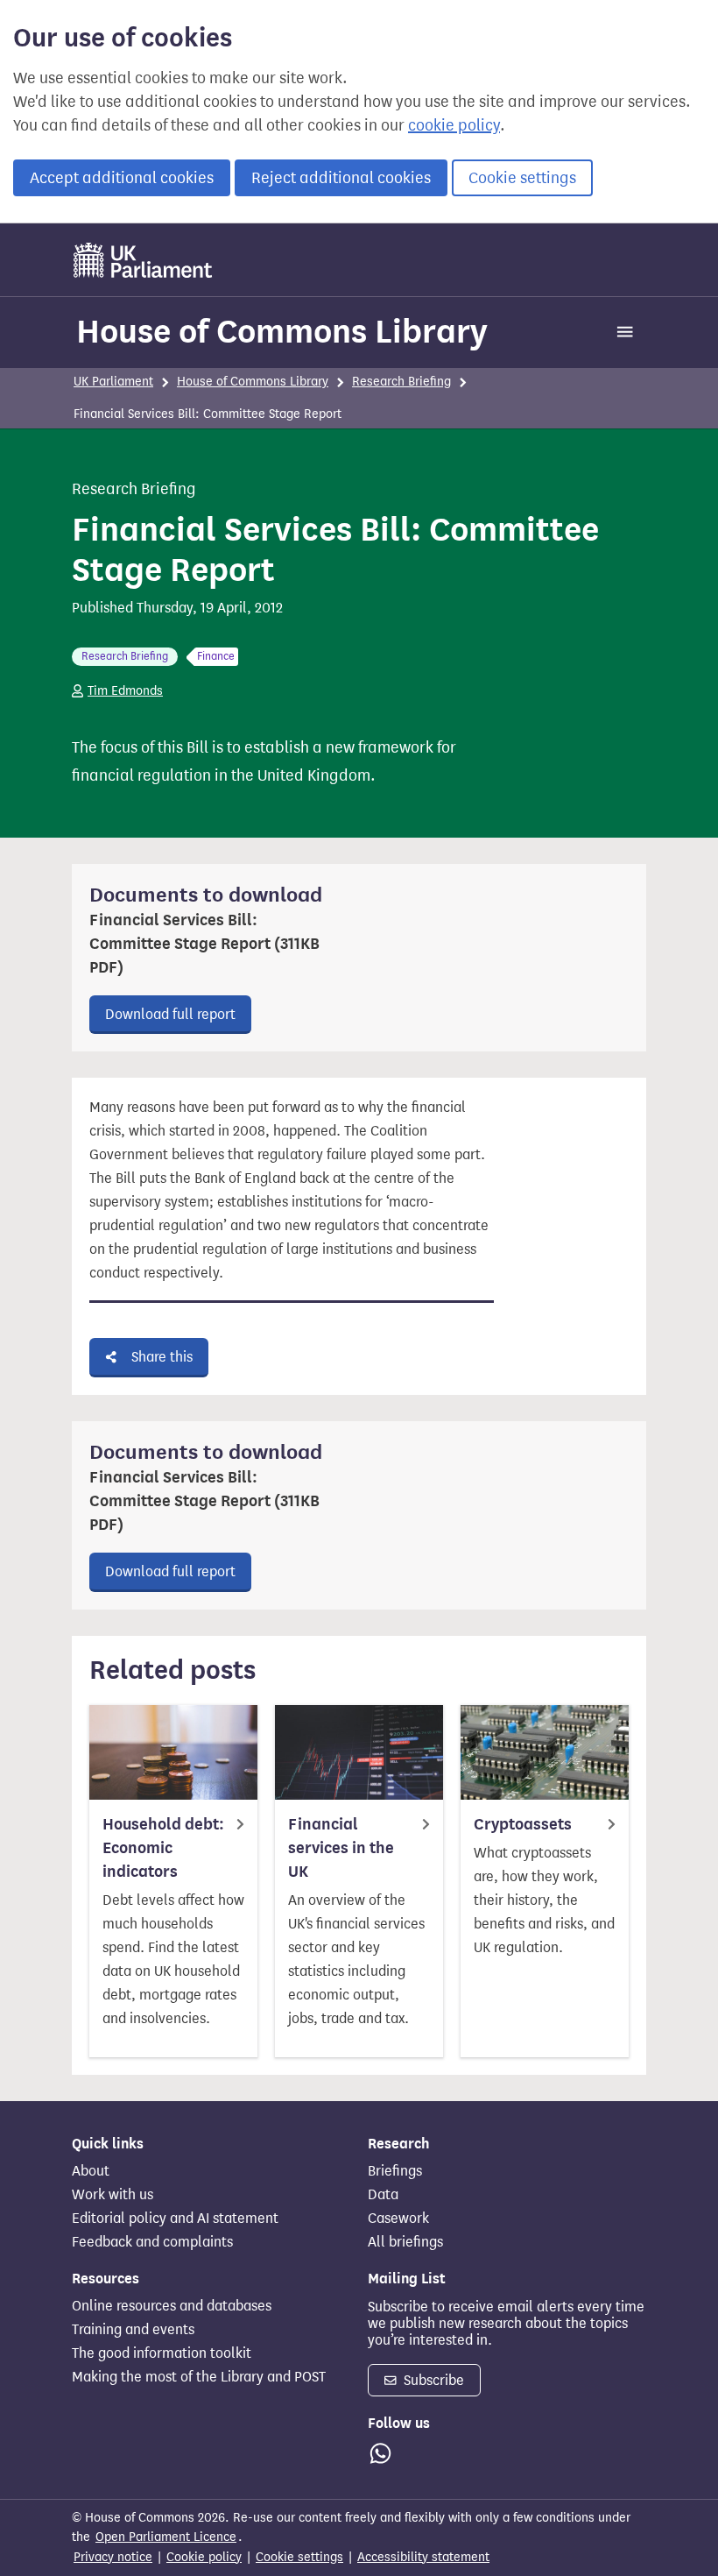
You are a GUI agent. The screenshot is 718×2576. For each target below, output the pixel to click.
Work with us (113, 2195)
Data (383, 2195)
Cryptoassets (523, 1824)
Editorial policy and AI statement (175, 2219)
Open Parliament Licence (166, 2537)
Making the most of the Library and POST (199, 2377)
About (91, 2171)
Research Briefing (401, 382)
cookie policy (454, 125)
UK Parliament (113, 382)
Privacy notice (113, 2557)
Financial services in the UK (341, 1848)
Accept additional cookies (122, 178)
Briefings (395, 2171)
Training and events (133, 2330)
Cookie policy (204, 2557)
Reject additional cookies (341, 178)
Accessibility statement (423, 2557)
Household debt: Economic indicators (163, 1848)
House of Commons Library (282, 331)
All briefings (405, 2242)
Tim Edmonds (125, 691)
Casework (398, 2219)
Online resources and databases (172, 2306)
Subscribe (432, 2380)
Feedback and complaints (152, 2242)
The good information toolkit (162, 2353)
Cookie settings (522, 178)
